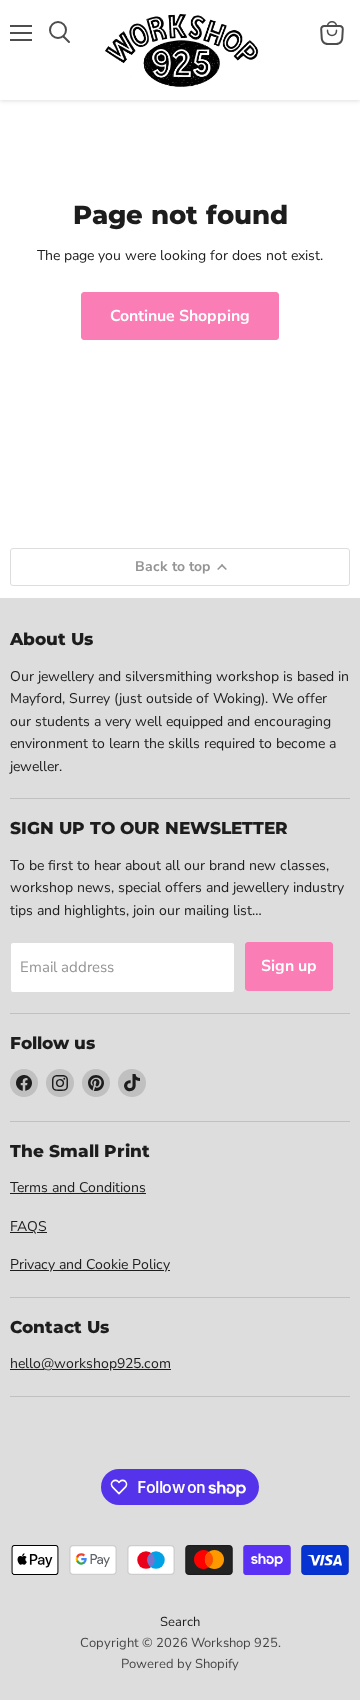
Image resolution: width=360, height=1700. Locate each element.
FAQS (28, 1226)
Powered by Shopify (180, 1664)
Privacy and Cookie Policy (90, 1264)
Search (180, 1622)
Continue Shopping (180, 316)
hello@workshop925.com (90, 1363)
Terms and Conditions (78, 1187)
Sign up (289, 966)
